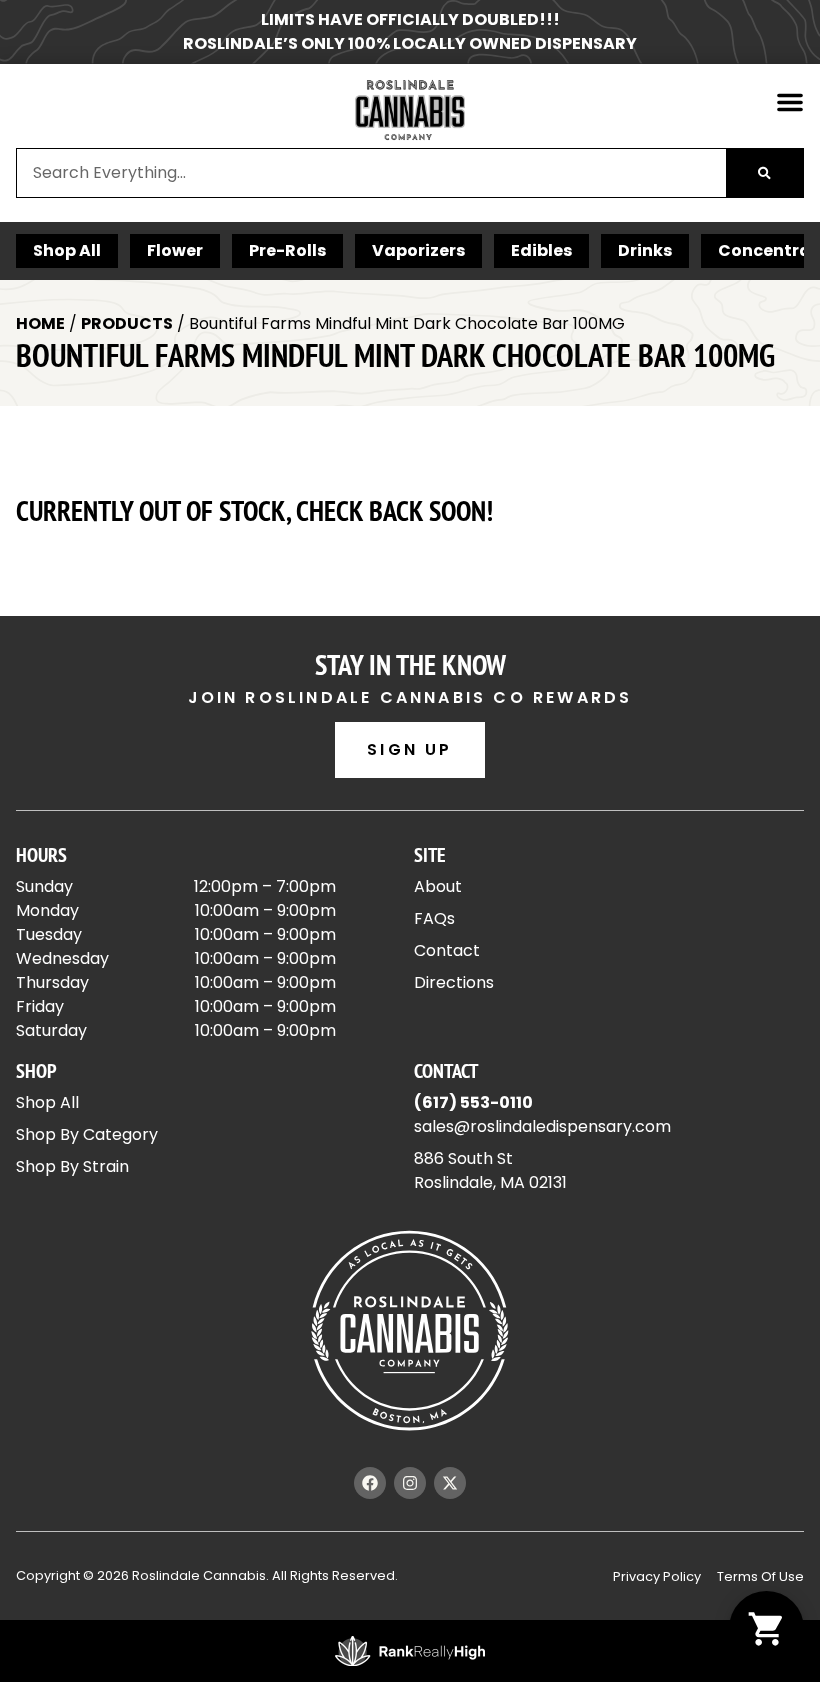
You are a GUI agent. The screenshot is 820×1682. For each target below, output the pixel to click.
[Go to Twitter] (450, 1483)
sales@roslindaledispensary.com (542, 1126)
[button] (790, 102)
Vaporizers (418, 250)
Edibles (541, 250)
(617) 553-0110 (473, 1102)
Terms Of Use (760, 1576)
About (438, 886)
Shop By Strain (72, 1166)
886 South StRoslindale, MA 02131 (490, 1170)
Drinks (645, 250)
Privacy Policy (657, 1576)
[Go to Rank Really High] (410, 1651)
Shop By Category (87, 1134)
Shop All (67, 250)
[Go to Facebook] (370, 1483)
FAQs (434, 918)
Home (40, 323)
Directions (454, 982)
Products (127, 323)
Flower (175, 250)
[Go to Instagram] (410, 1483)
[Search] (764, 173)
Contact (447, 950)
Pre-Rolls (287, 250)
